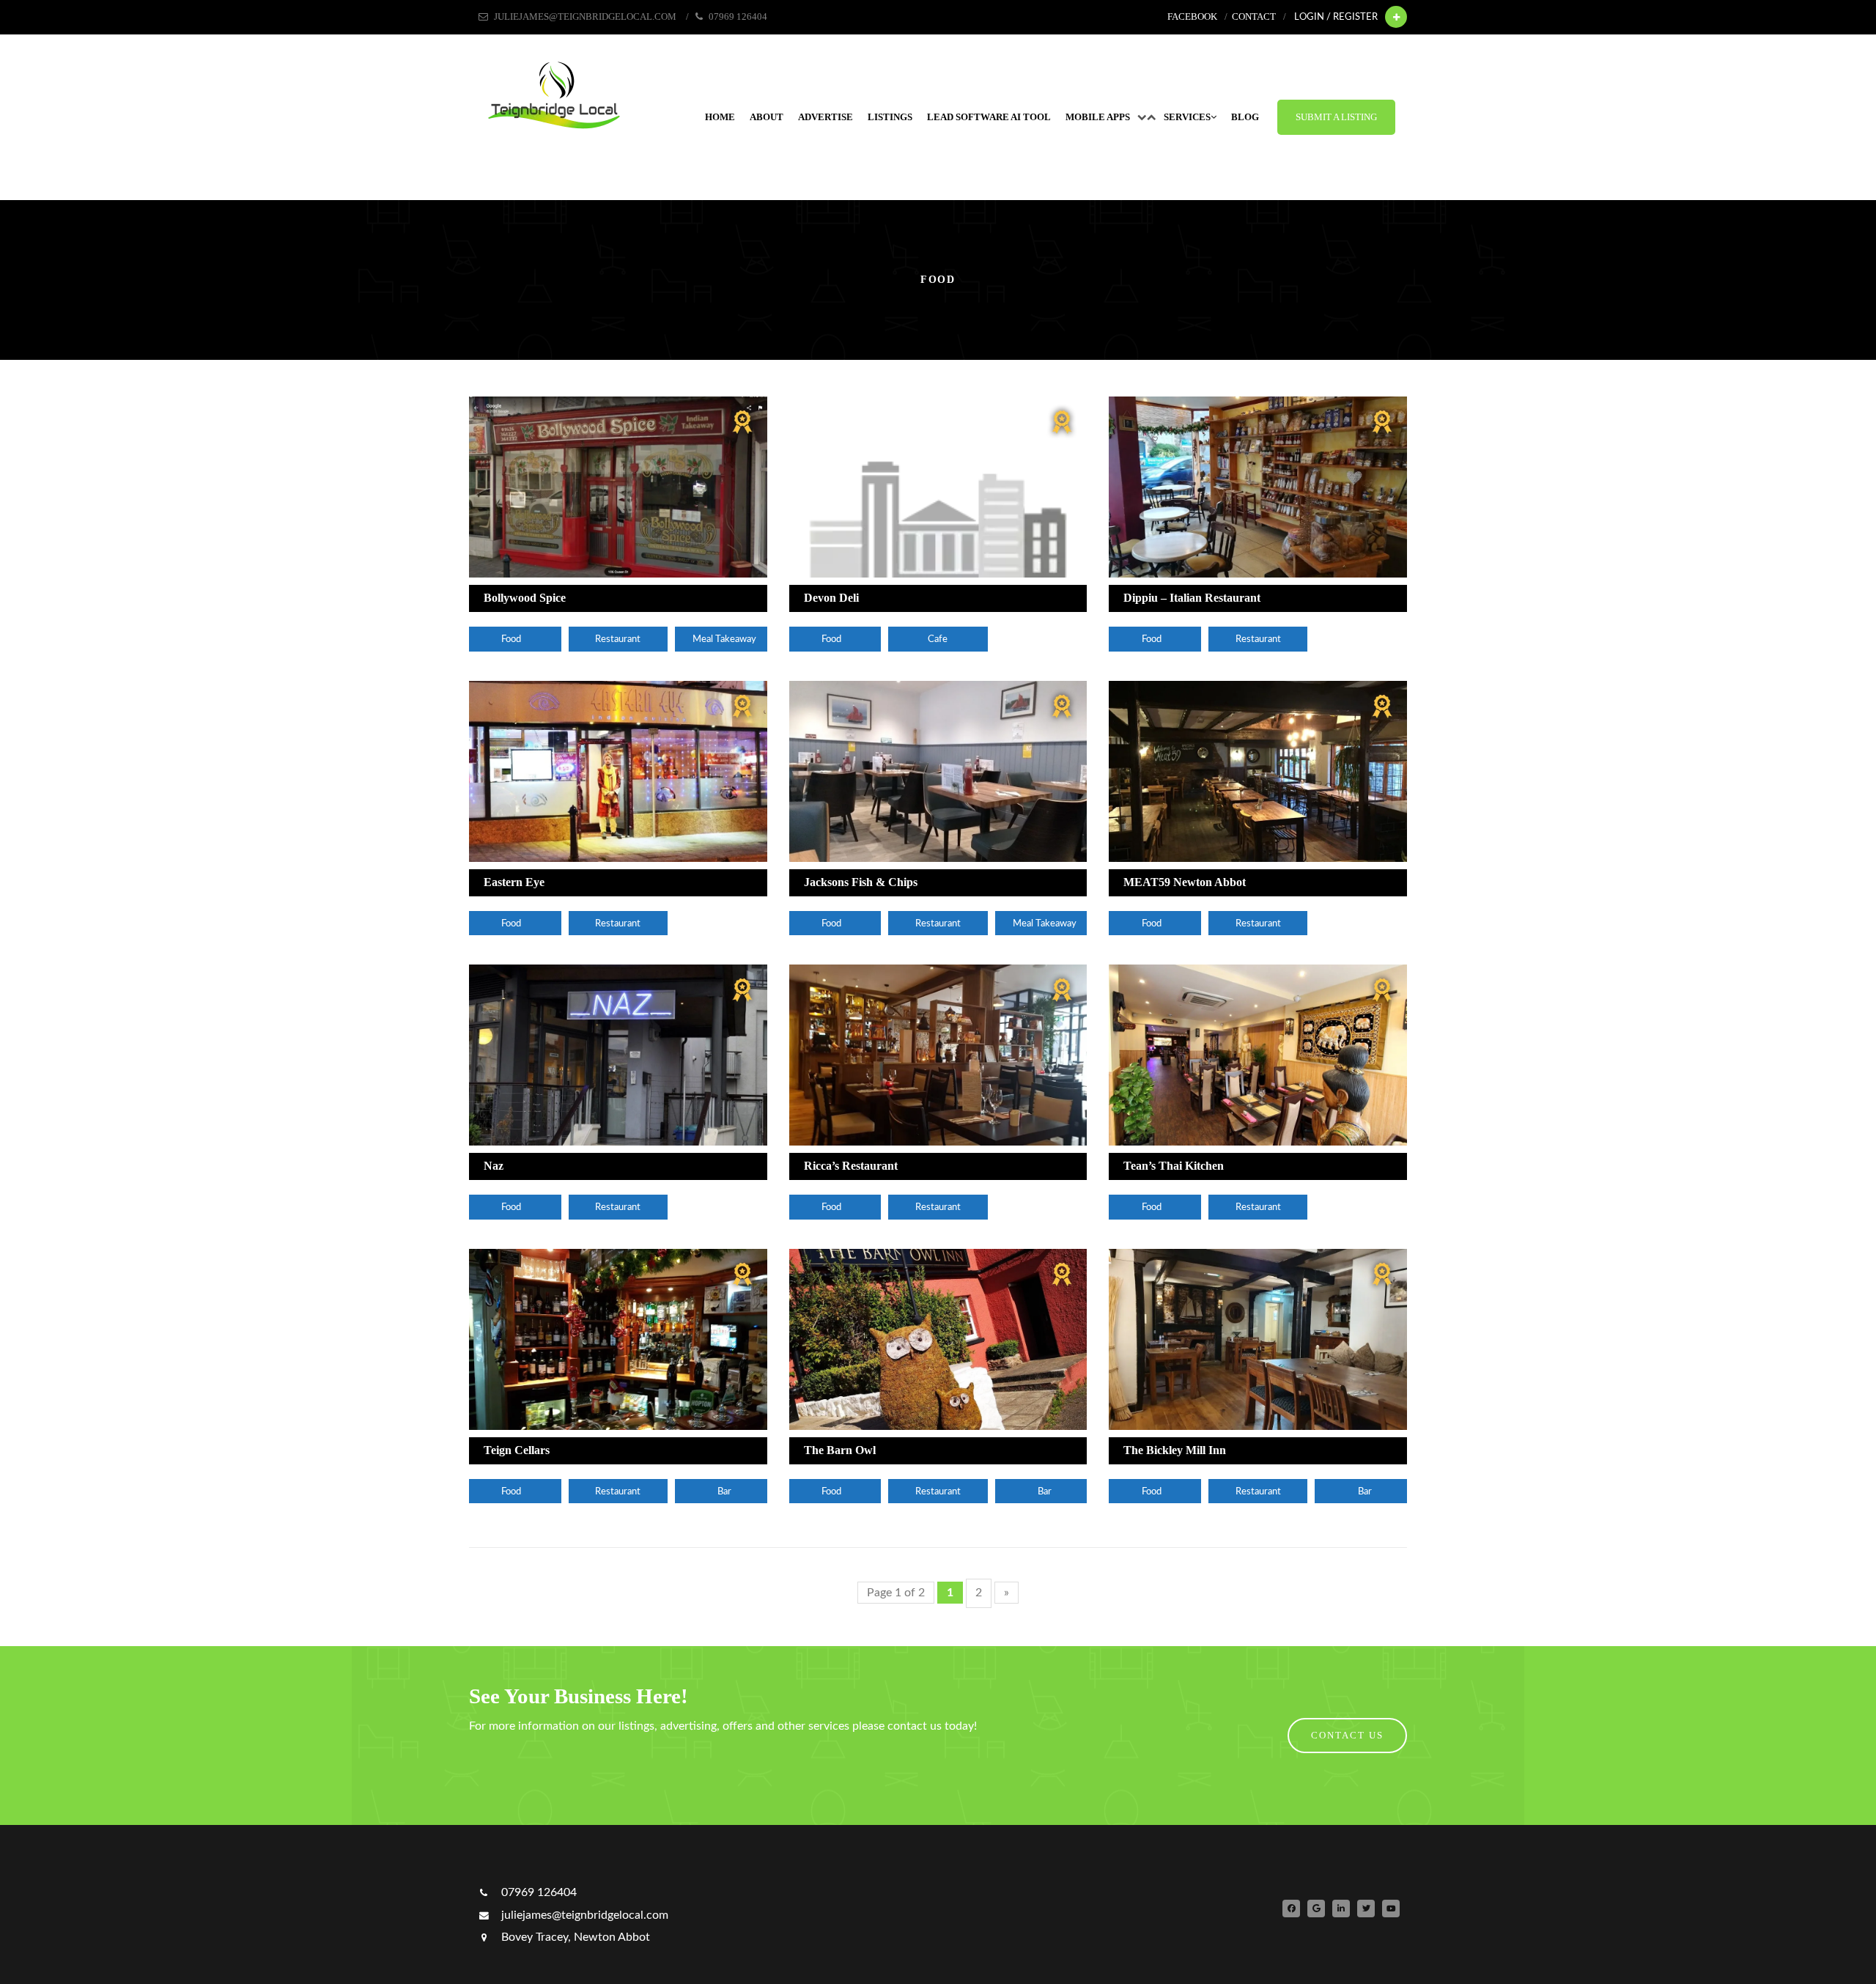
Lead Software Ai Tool (989, 117)
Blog (1245, 117)
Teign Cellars (517, 1450)
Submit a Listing (1336, 117)
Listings (890, 117)
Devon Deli (831, 598)
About (767, 117)
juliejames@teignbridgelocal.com (583, 1915)
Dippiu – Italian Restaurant (1192, 598)
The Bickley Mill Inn (1175, 1450)
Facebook (1192, 17)
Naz (494, 1166)
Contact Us (1347, 1736)
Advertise (826, 117)
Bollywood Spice (525, 598)
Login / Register (1336, 17)
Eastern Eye (514, 882)
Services (1187, 117)
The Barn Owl (840, 1450)
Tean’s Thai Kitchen (1174, 1166)
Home (720, 117)
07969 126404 (538, 1892)
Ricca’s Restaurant (851, 1166)
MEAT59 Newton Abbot (1185, 882)
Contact (1254, 17)
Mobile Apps (1098, 117)
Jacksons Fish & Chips (861, 882)
